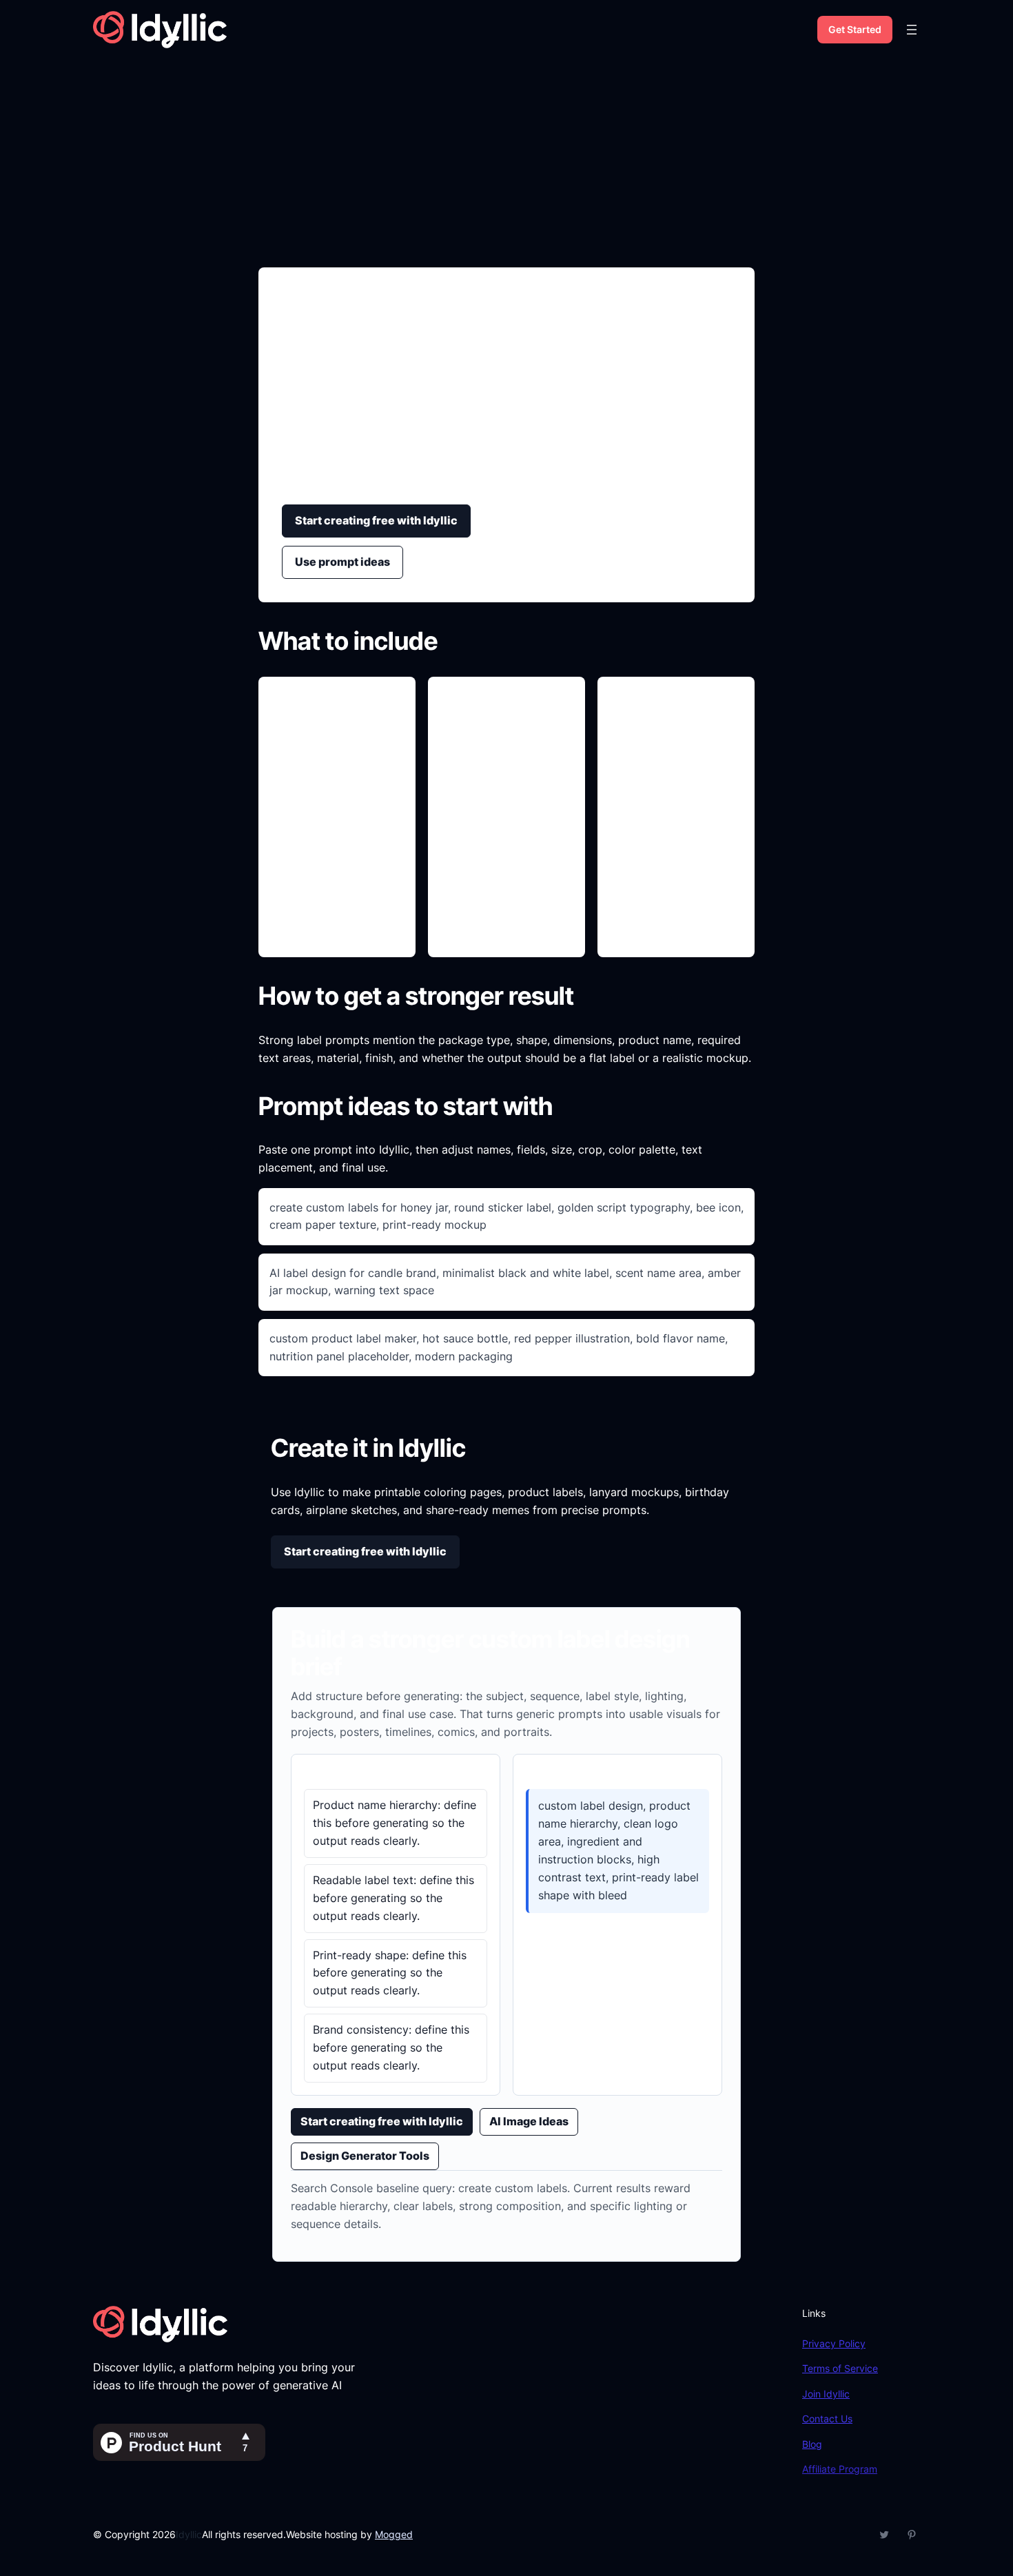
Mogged (394, 2534)
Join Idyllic (826, 2394)
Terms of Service (840, 2368)
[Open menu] (912, 30)
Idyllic (189, 2534)
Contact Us (827, 2419)
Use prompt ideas (342, 562)
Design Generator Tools (365, 2156)
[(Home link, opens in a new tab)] (160, 30)
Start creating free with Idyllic (376, 520)
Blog (812, 2444)
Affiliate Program (840, 2469)
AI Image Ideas (529, 2121)
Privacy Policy (834, 2343)
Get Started (855, 29)
